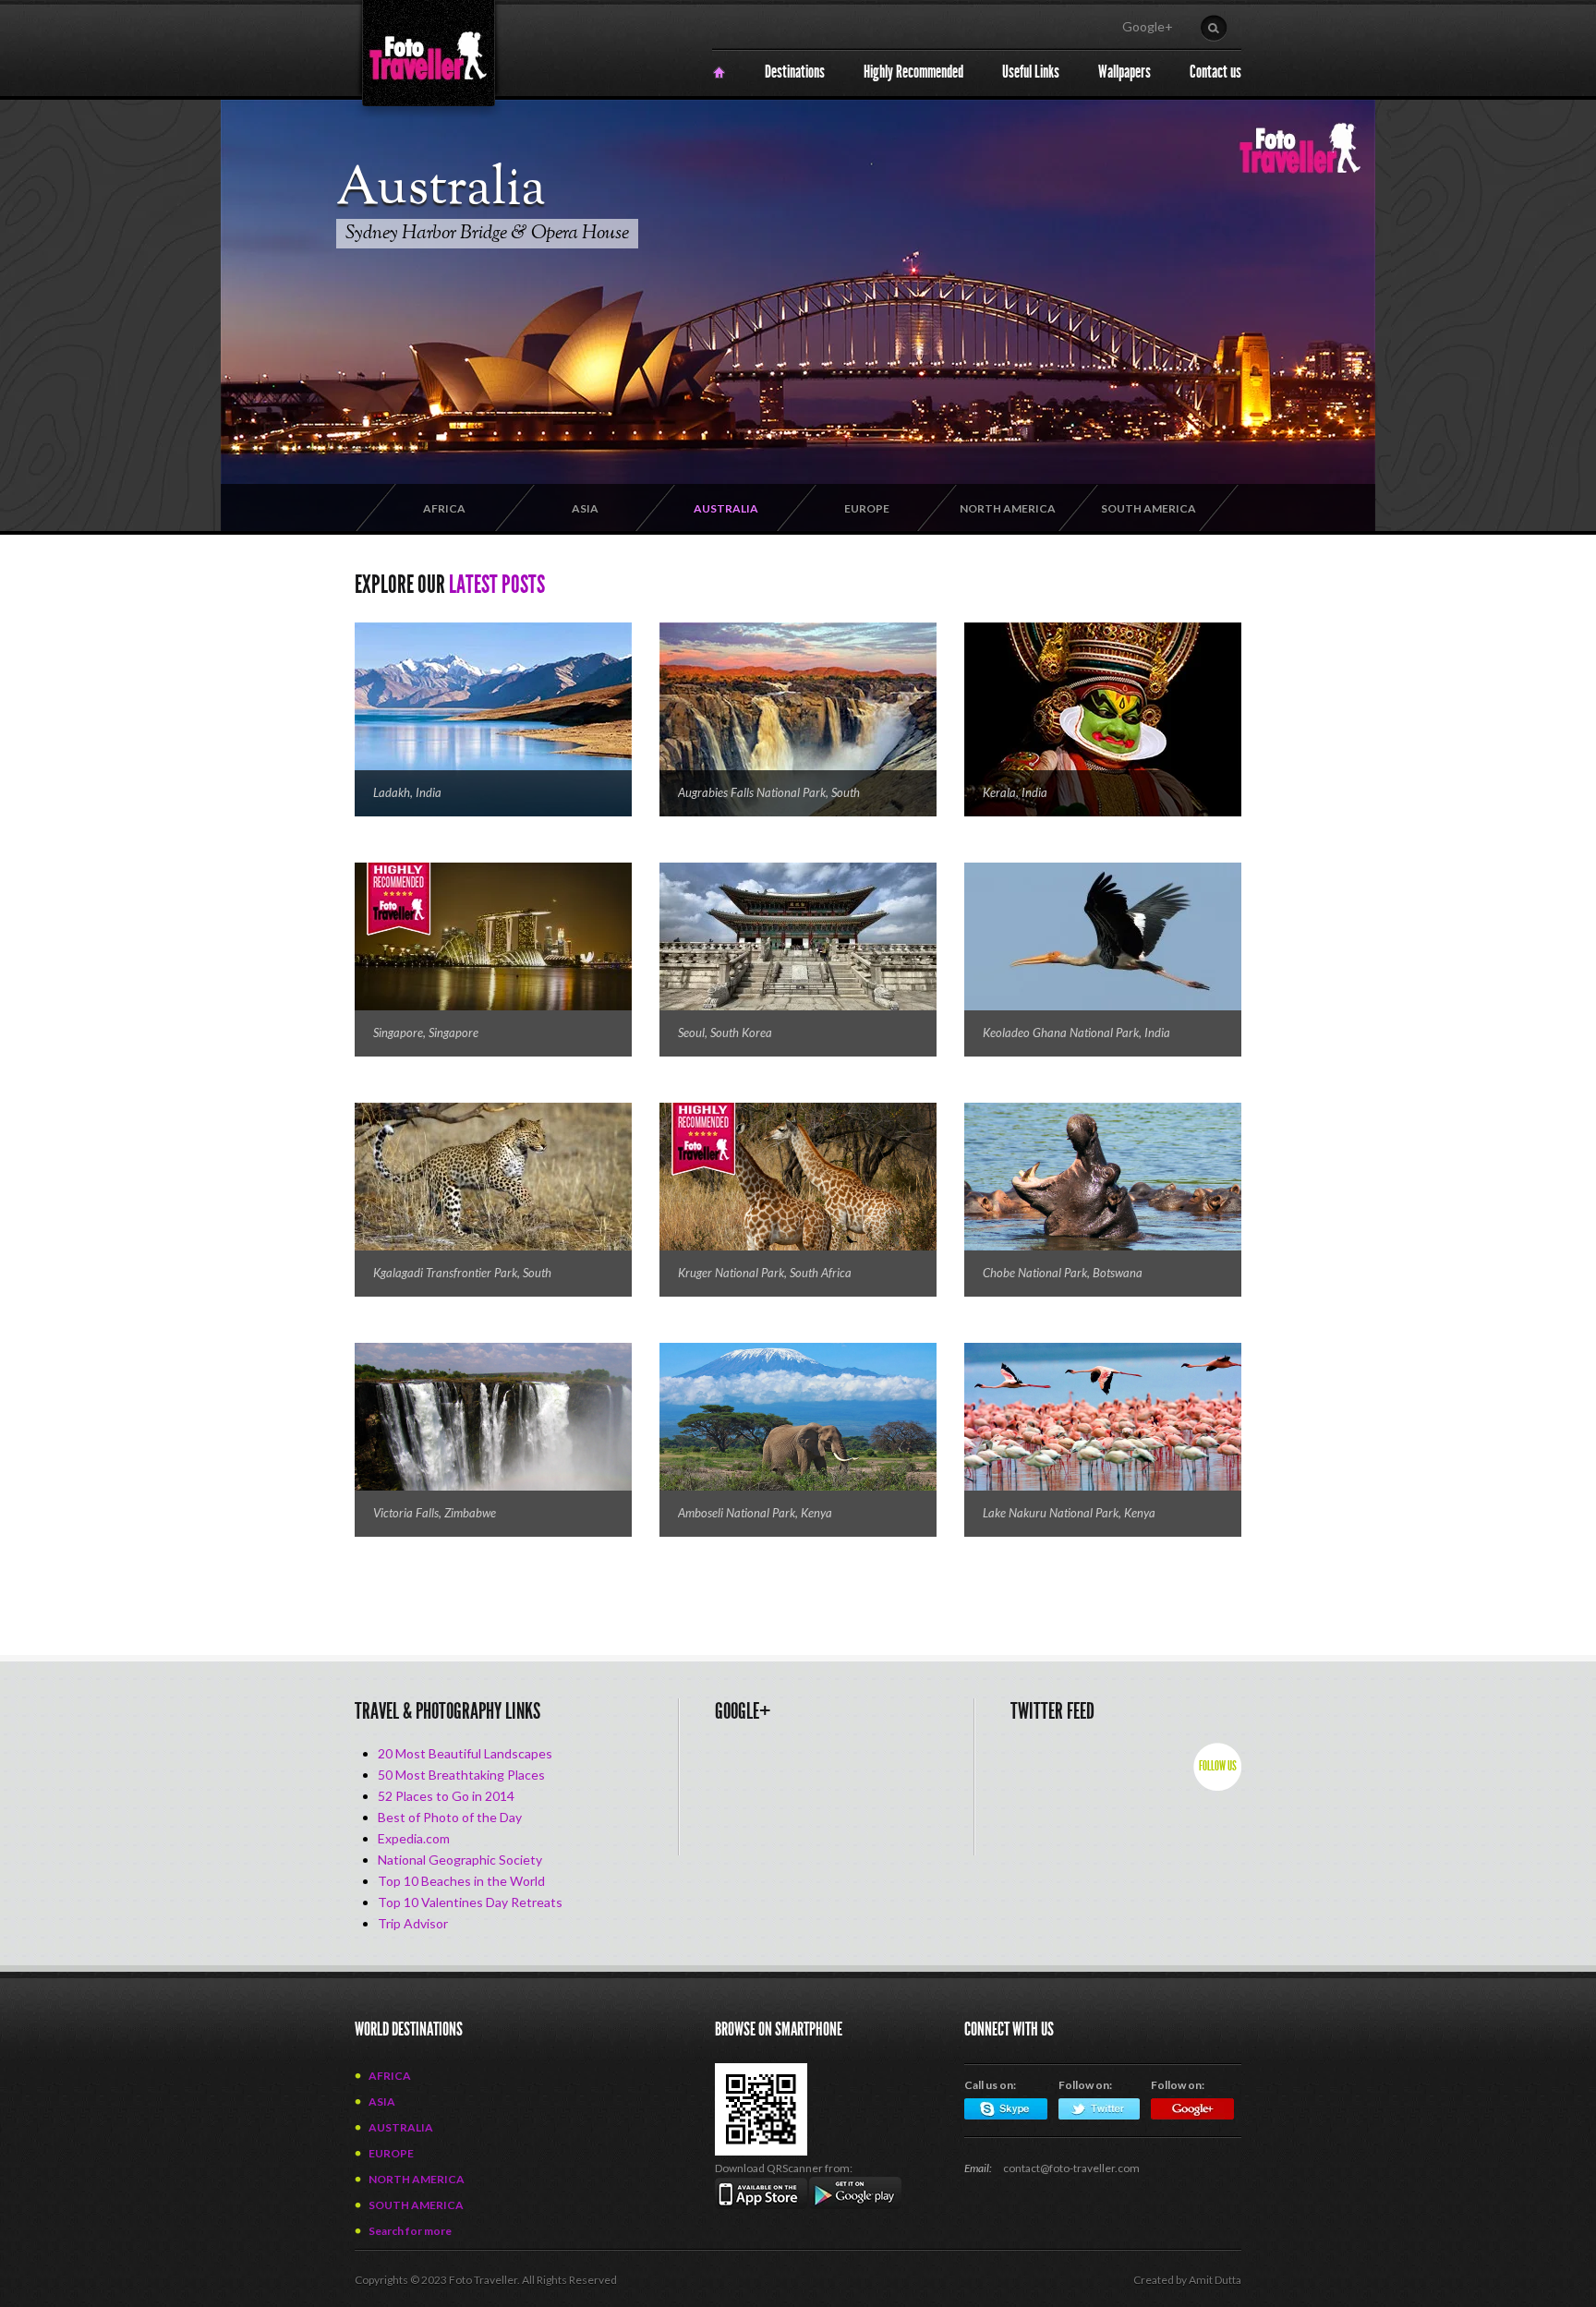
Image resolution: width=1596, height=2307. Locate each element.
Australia (441, 190)
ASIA (585, 508)
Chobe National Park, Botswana (1063, 1273)
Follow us (1218, 1766)
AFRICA (444, 508)
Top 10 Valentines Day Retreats (470, 1902)
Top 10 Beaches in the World (461, 1881)
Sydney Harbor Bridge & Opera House (487, 234)
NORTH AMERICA (1008, 508)
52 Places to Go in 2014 (446, 1796)
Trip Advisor (413, 1923)
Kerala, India (1015, 792)
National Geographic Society (460, 1860)
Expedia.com (414, 1838)
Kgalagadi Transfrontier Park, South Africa (462, 1274)
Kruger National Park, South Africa (765, 1273)
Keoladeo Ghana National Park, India (1076, 1033)
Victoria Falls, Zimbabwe (435, 1513)
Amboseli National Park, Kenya (755, 1513)
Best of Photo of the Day (450, 1817)
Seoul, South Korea (725, 1033)
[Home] (719, 72)
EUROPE (867, 508)
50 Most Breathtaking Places (461, 1775)
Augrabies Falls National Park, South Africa (769, 794)
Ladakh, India (407, 792)
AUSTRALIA (726, 508)
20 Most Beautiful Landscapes (465, 1753)
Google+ (1148, 26)
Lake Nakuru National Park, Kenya (1069, 1513)
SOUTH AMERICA (1149, 508)
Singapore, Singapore (426, 1033)
